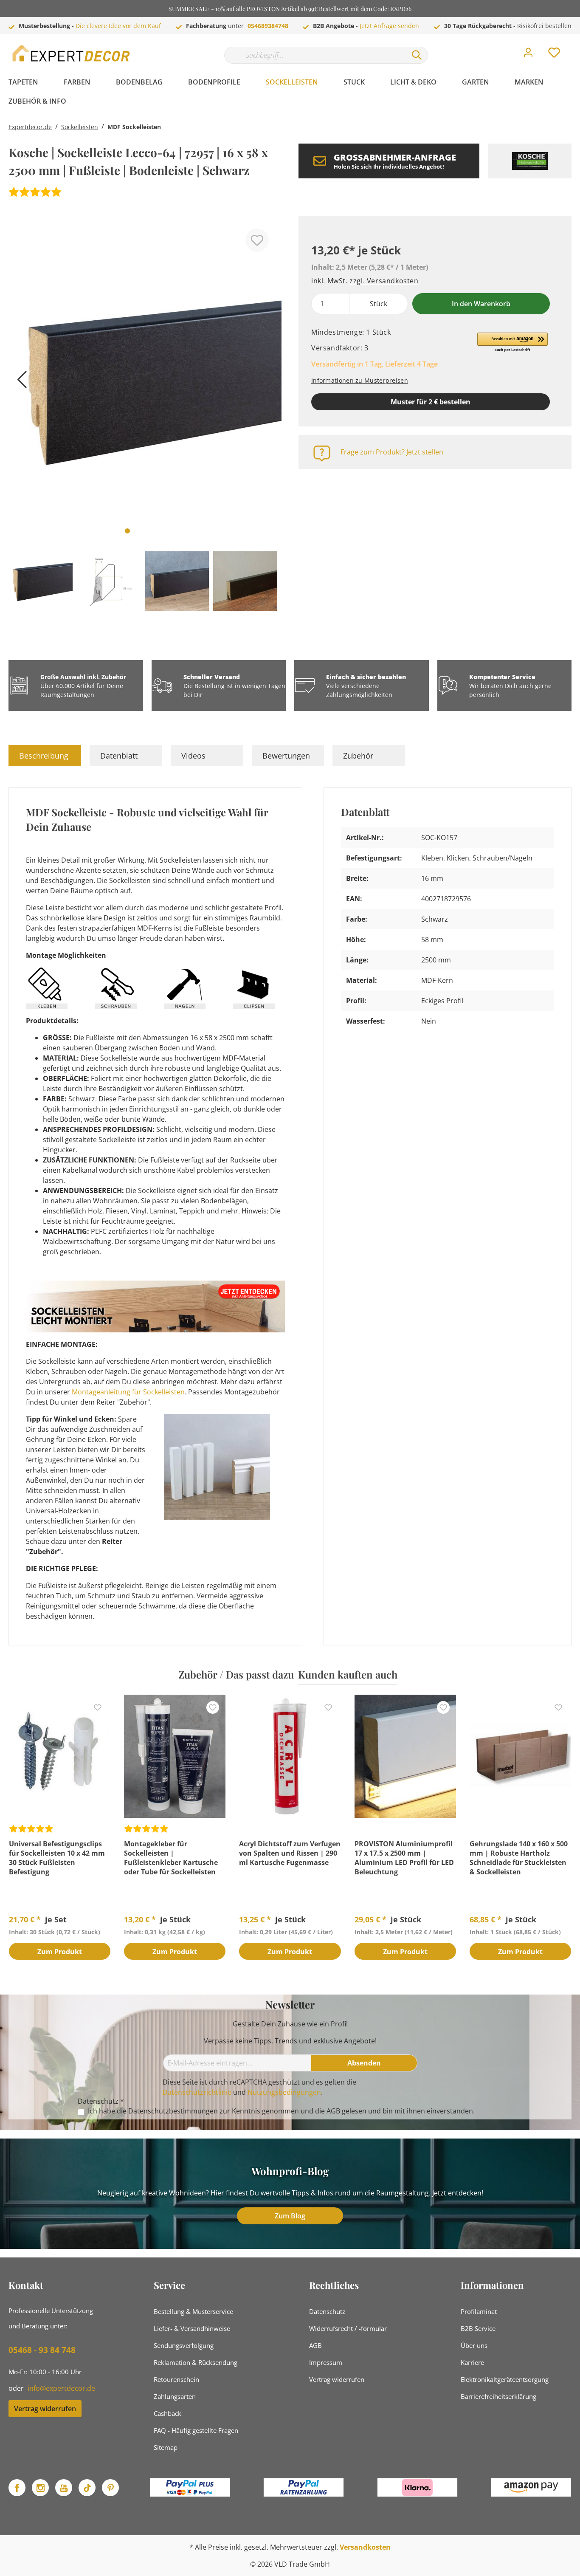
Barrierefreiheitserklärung (498, 2396)
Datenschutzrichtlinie (197, 2092)
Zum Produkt (60, 1952)
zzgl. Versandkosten (384, 281)
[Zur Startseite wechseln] (72, 53)
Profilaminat (479, 2311)
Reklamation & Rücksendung (196, 2362)
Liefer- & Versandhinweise (192, 2328)
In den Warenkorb (481, 304)
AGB (333, 2111)
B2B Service (478, 2328)
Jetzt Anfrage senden (389, 26)
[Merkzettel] (554, 55)
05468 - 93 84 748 (42, 2350)
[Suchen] (417, 55)
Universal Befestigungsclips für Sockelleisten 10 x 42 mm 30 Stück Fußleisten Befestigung (57, 1858)
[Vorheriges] (19, 382)
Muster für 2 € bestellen (431, 402)
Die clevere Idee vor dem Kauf (118, 26)
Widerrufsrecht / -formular (348, 2328)
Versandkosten (365, 2547)
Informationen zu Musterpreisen (360, 380)
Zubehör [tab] (358, 756)
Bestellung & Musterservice (193, 2311)
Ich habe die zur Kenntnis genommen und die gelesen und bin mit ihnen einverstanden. (281, 2111)
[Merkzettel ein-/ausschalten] (257, 240)
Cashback (168, 2413)
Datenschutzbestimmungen (173, 2111)
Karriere (472, 2362)
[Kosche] (530, 161)
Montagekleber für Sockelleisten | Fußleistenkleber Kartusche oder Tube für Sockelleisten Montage (171, 1858)
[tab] (45, 756)
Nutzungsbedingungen (284, 2092)
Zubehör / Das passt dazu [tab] (236, 1674)
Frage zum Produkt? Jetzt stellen (392, 452)
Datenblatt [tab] (119, 756)
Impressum (326, 2362)
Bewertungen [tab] (286, 756)
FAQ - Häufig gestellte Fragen (196, 2430)
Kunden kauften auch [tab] (348, 1674)
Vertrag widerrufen (45, 2409)
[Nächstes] (271, 382)
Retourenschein (176, 2379)
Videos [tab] (193, 756)
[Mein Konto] (528, 55)
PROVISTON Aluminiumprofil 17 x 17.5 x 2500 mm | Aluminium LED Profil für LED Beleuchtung (404, 1858)
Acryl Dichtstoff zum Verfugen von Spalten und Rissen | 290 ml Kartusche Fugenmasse (290, 1853)
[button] (512, 343)
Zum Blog (290, 2216)
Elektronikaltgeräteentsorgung (505, 2379)
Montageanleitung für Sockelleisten (128, 1392)
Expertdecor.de (30, 127)
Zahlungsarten (175, 2396)
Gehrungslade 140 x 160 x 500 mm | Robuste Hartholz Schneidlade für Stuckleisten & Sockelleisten (519, 1858)
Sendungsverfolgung (184, 2345)
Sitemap (166, 2447)
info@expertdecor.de (61, 2388)
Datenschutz (327, 2311)
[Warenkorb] (575, 46)
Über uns (474, 2345)
